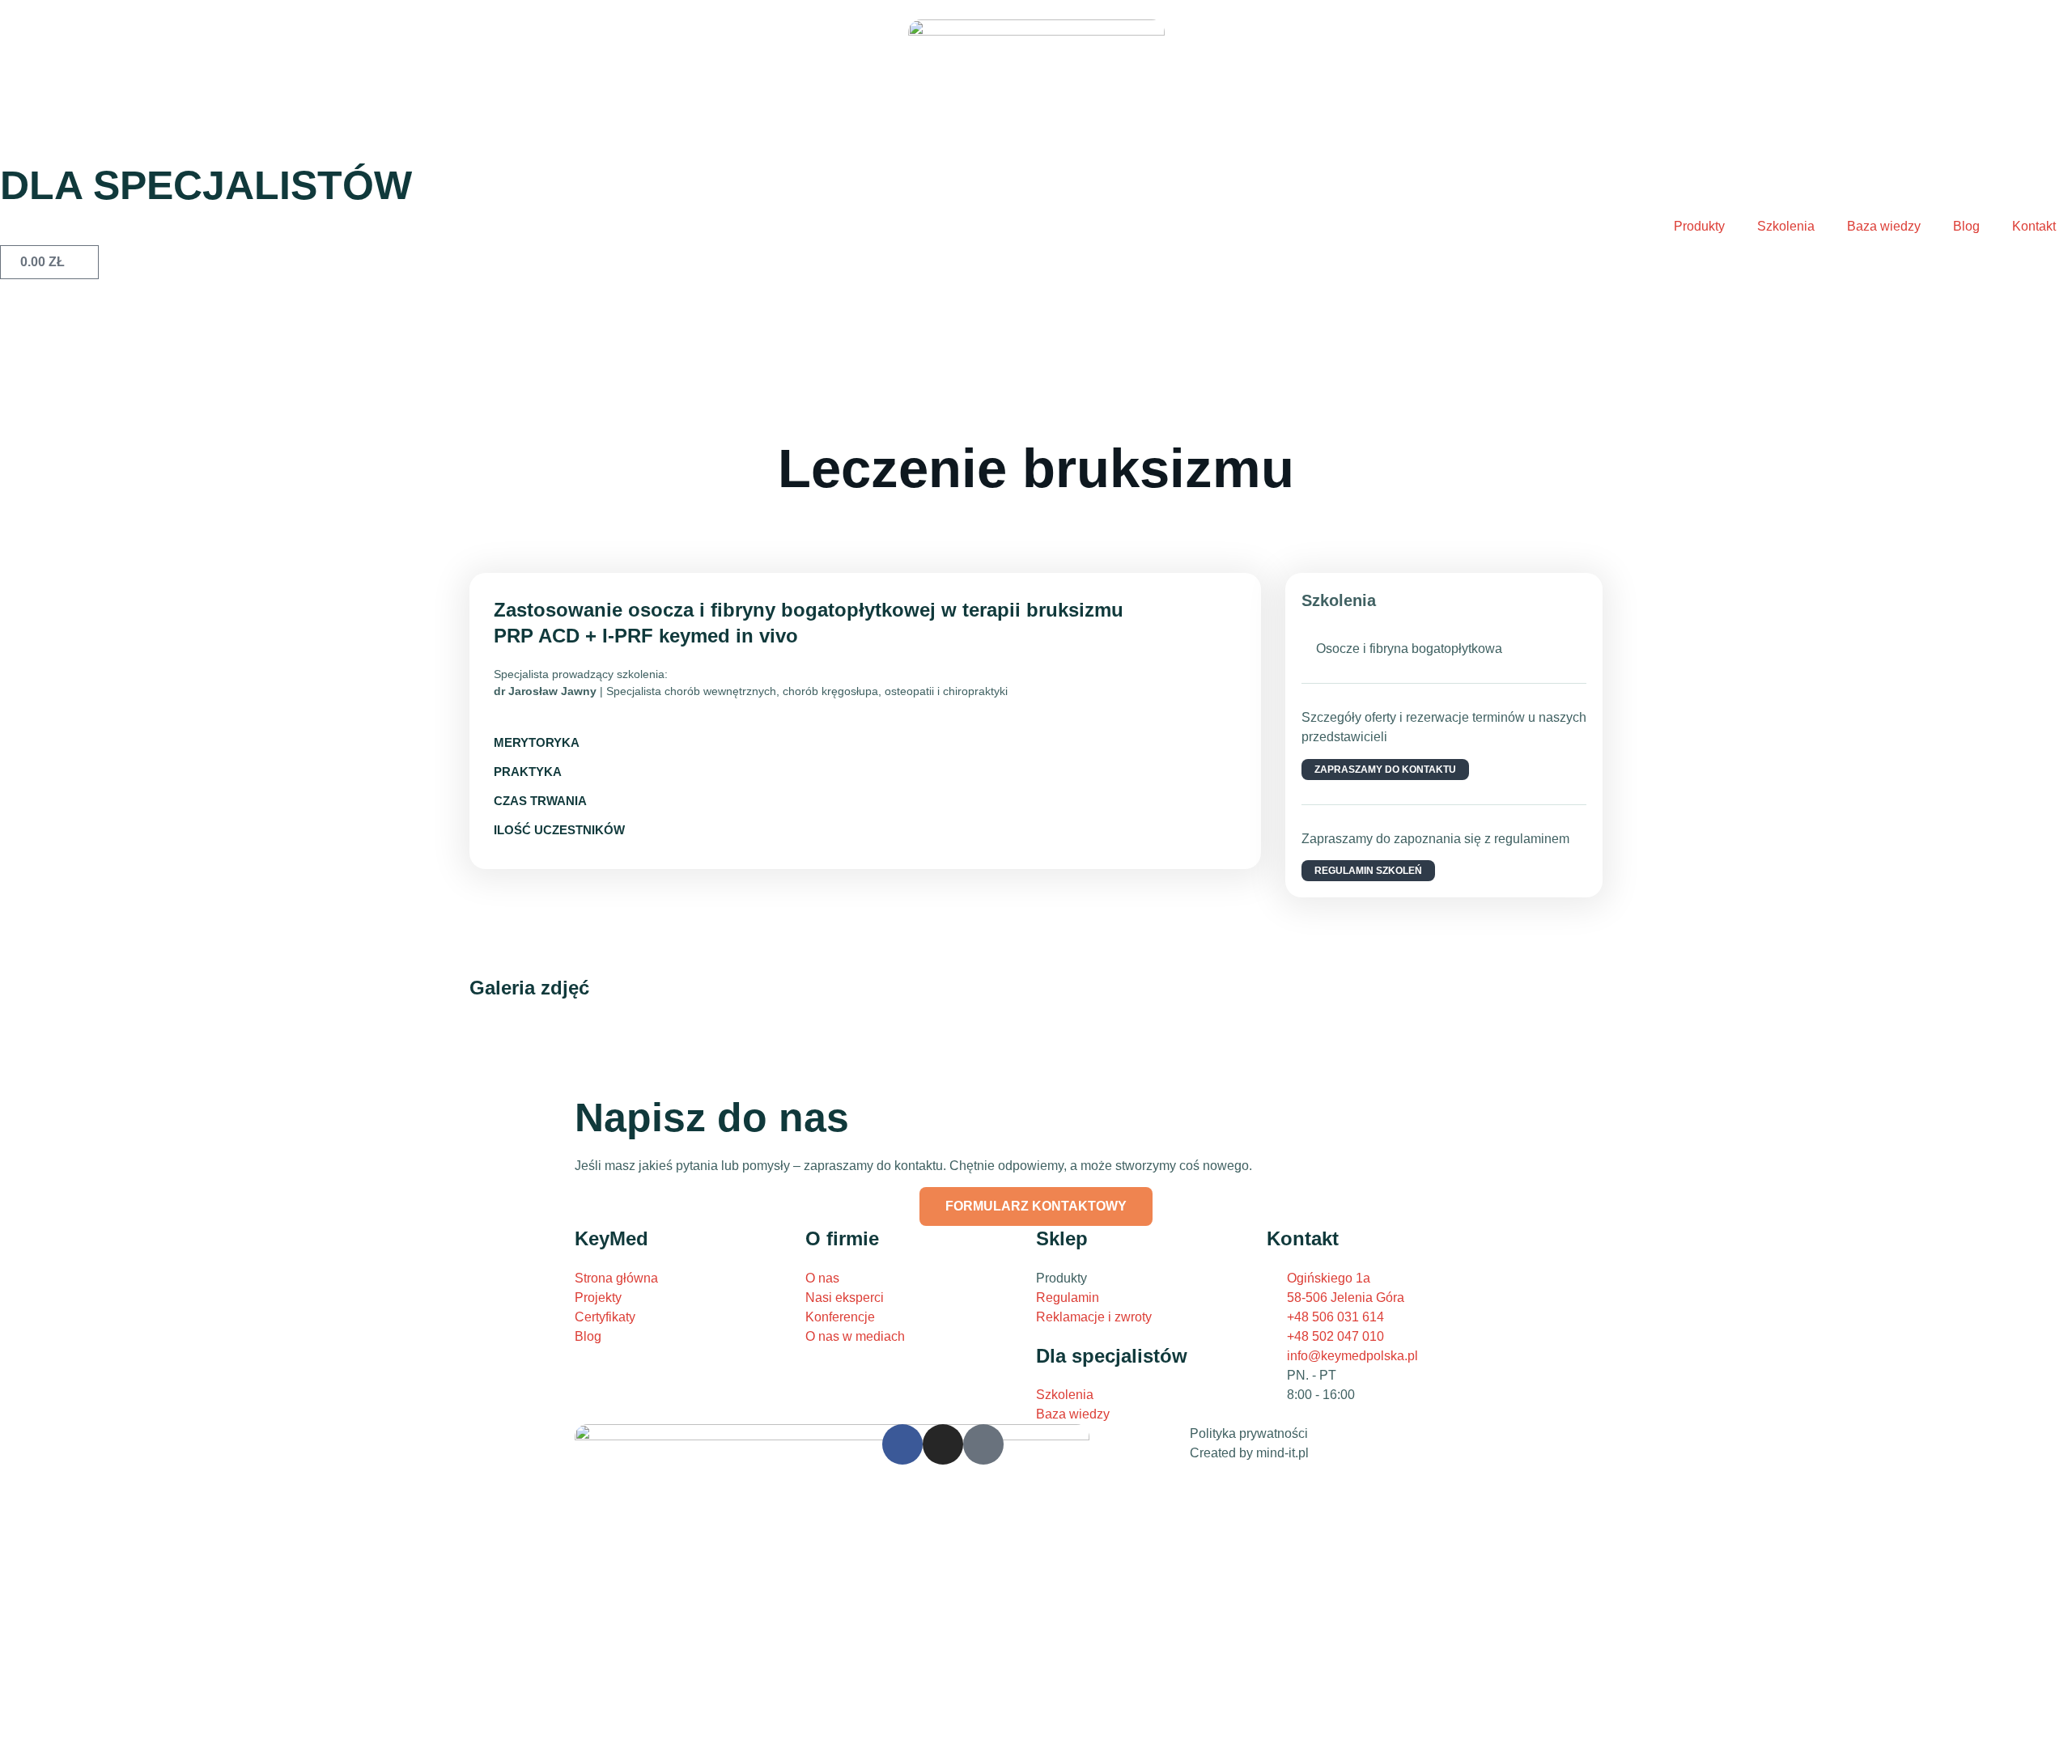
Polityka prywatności (1249, 1433)
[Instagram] (943, 1444)
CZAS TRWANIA (540, 801)
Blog (1966, 226)
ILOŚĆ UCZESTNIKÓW (559, 830)
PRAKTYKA (528, 772)
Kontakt (2034, 226)
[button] (865, 743)
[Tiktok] (983, 1444)
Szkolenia (1786, 226)
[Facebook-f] (902, 1444)
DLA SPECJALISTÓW (206, 185)
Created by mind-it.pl (1249, 1453)
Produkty (1699, 226)
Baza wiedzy (1884, 226)
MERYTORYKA (537, 742)
